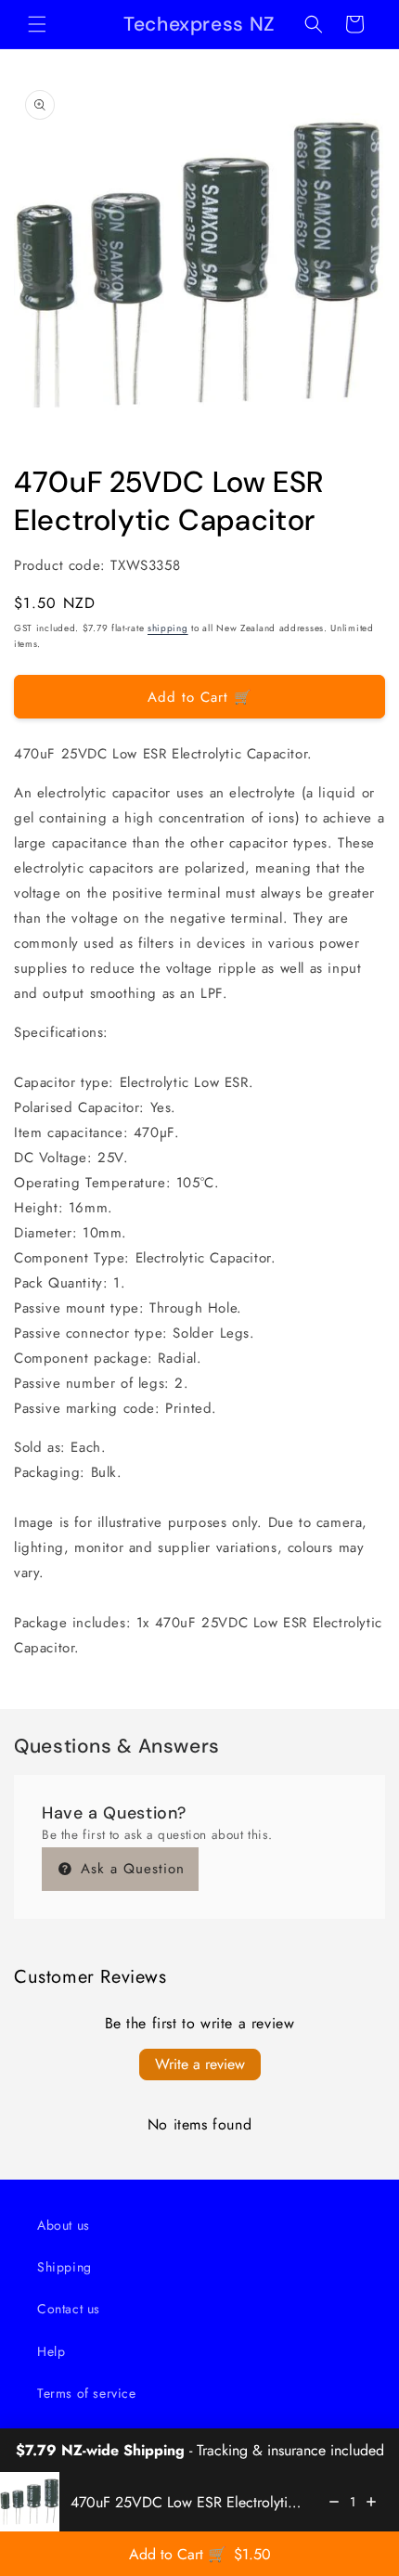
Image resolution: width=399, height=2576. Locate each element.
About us (64, 2225)
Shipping (64, 2267)
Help (51, 2351)
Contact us (69, 2309)
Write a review (200, 2064)
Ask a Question (130, 1869)
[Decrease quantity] (334, 2502)
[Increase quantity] (371, 2502)
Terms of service (87, 2393)
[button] (37, 24)
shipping (168, 628)
